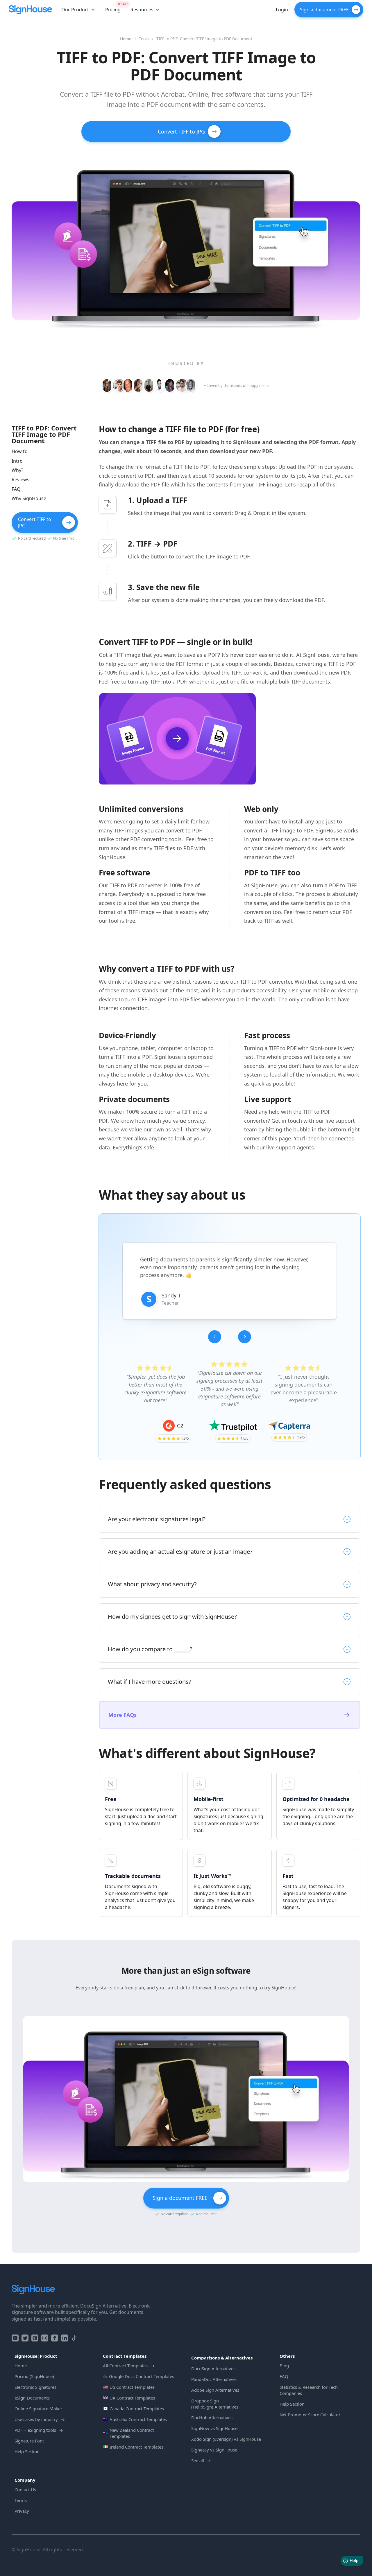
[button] (78, 10)
